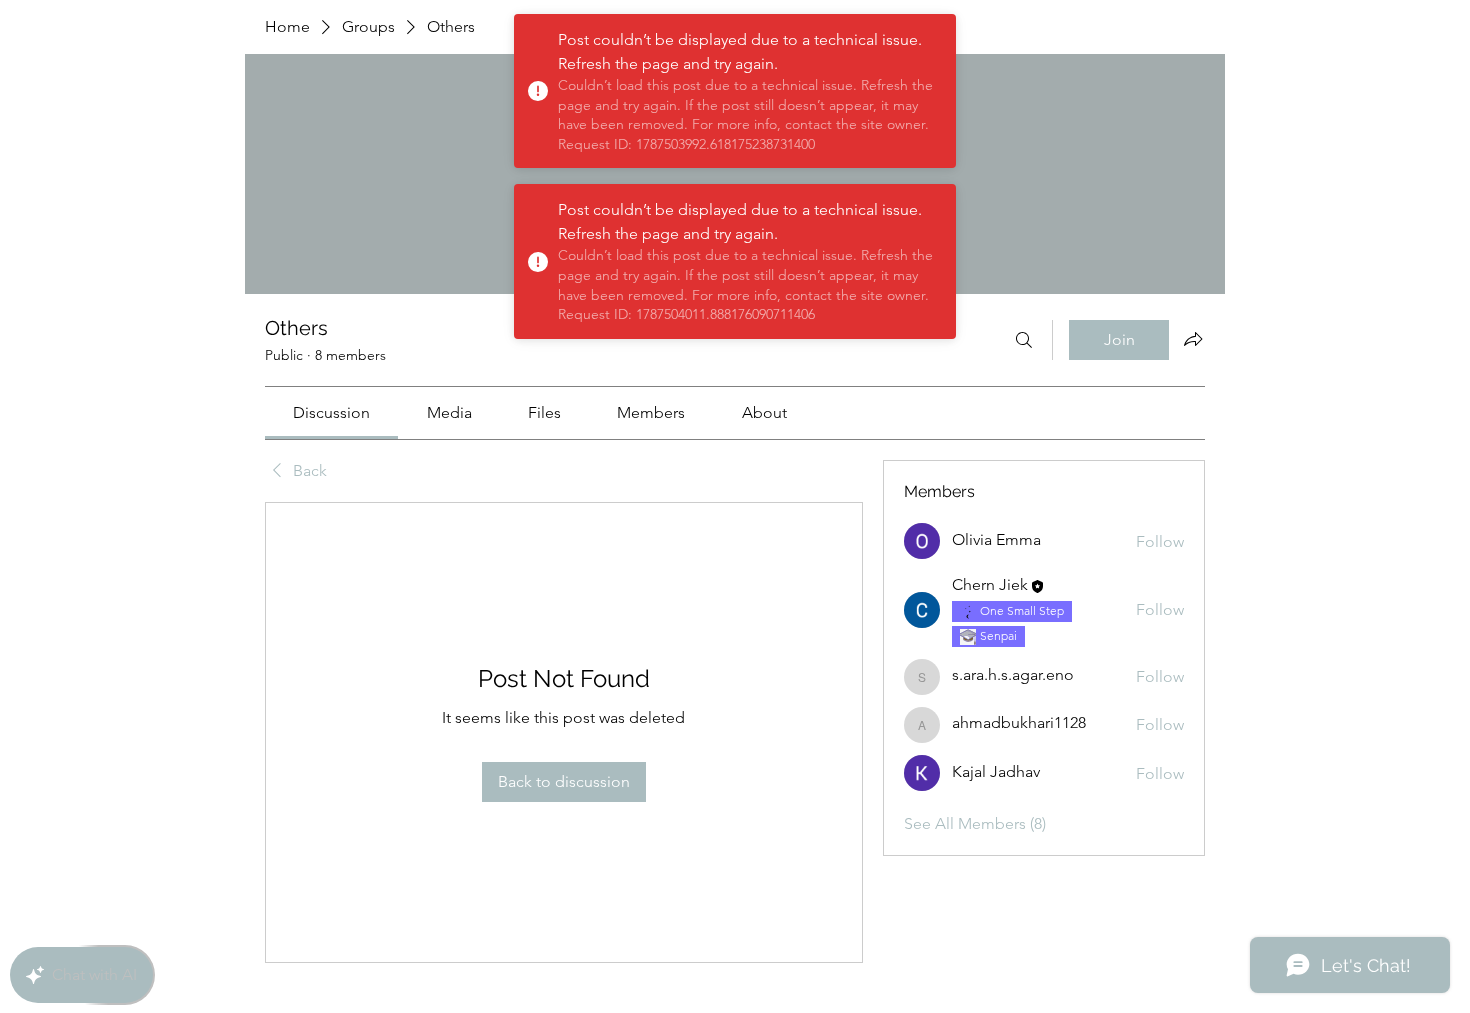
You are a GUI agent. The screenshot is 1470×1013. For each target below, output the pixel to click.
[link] (331, 412)
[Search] (1024, 340)
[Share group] (1193, 339)
